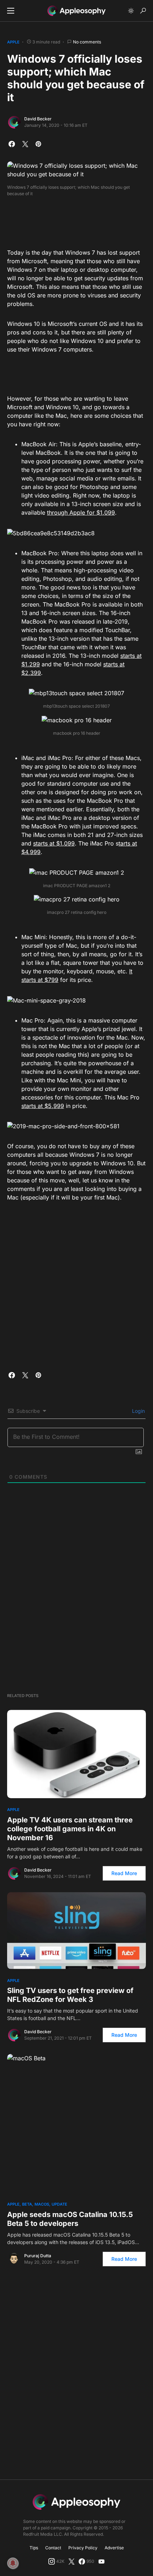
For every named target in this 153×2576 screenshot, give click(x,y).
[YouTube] (101, 2561)
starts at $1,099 (54, 843)
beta (27, 2204)
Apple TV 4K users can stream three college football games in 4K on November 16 (70, 1829)
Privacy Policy (83, 2548)
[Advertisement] (76, 220)
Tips (34, 2548)
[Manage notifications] (13, 2563)
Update (59, 2204)
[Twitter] (72, 2561)
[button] (11, 11)
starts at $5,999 (43, 1106)
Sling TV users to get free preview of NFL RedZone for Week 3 (70, 1995)
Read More (124, 1873)
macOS (42, 2204)
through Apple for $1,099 (81, 512)
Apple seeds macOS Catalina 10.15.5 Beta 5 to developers (70, 2219)
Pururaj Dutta (38, 2256)
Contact (53, 2548)
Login (138, 1411)
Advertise (114, 2548)
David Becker (38, 119)
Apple (13, 42)
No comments (87, 42)
